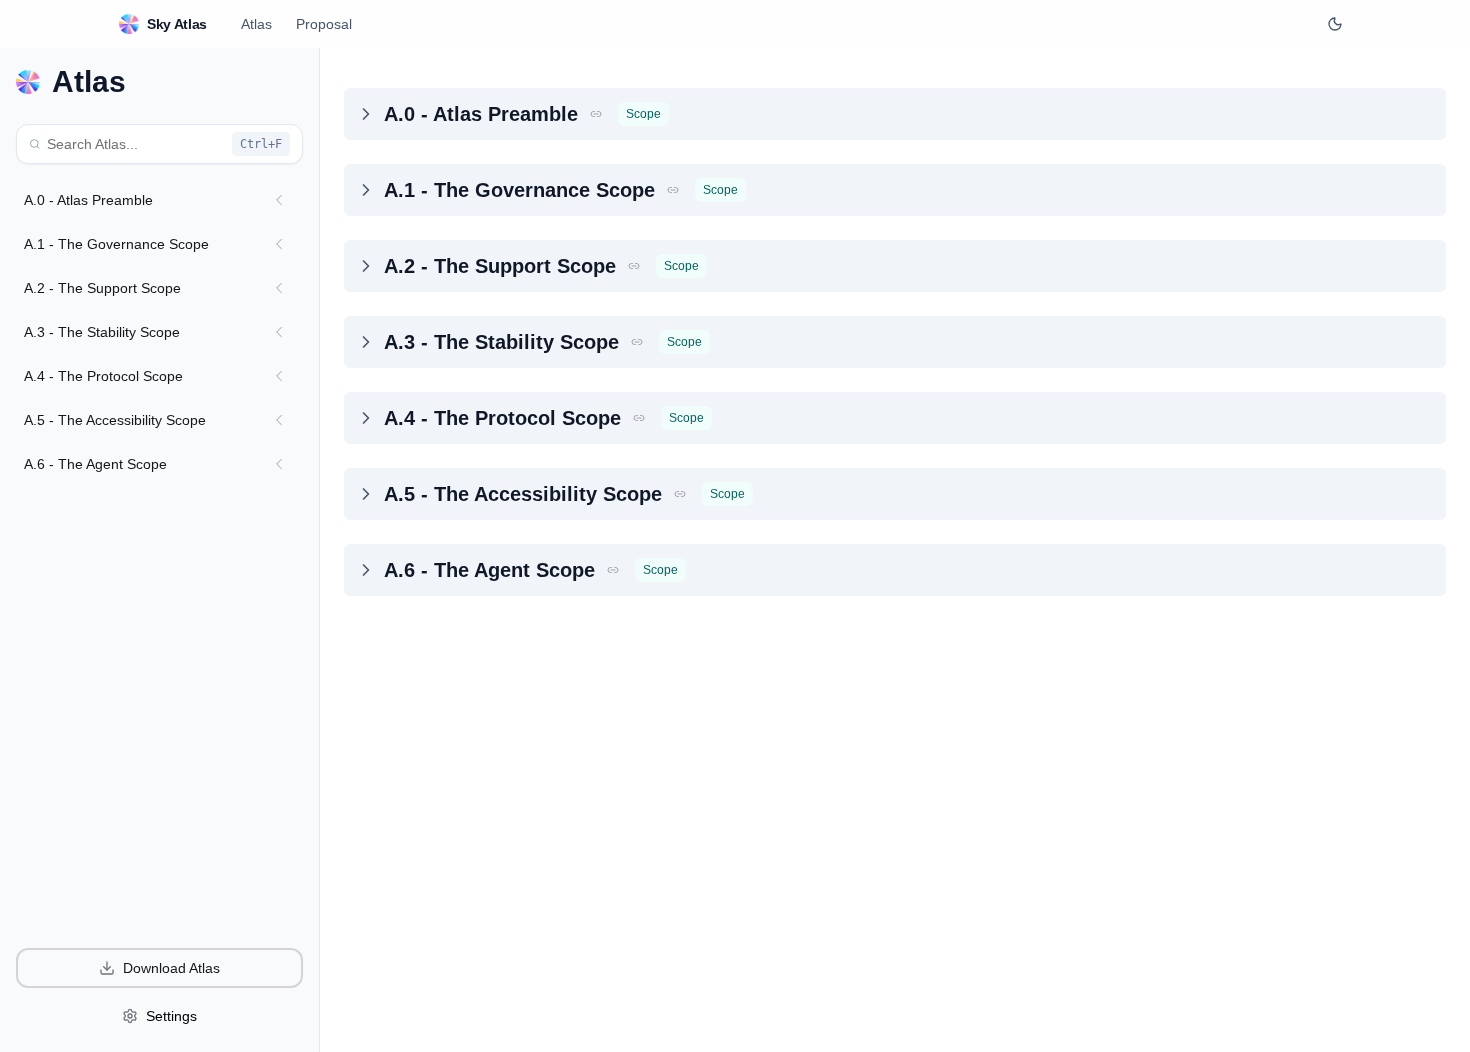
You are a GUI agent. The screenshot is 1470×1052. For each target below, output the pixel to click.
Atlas (256, 24)
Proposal (324, 24)
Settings (171, 1016)
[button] (596, 114)
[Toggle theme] (1335, 24)
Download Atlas (171, 968)
